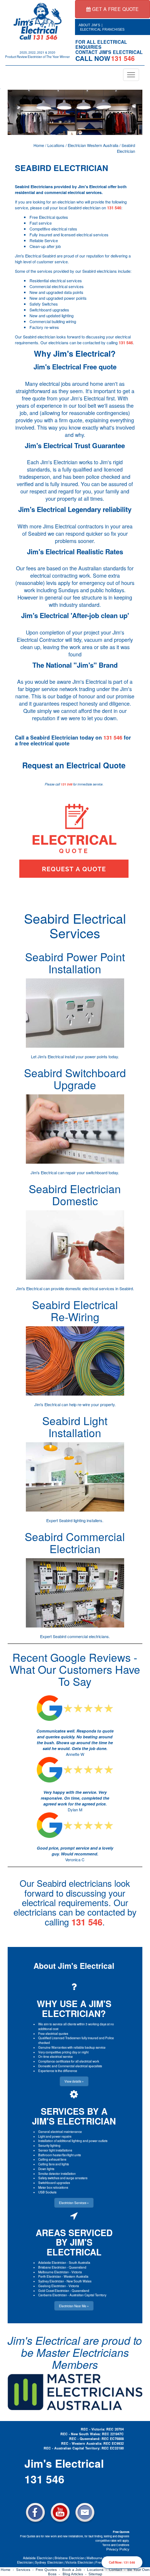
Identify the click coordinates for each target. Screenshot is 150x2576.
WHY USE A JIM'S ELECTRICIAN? (74, 2008)
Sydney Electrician (51, 2281)
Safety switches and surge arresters (63, 2178)
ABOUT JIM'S (89, 25)
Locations (56, 145)
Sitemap (95, 2574)
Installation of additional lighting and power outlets (73, 2141)
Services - (26, 2570)
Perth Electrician (50, 2276)
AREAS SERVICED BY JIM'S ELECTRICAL (74, 2242)
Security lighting (49, 2145)
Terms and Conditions (116, 2545)
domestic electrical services (90, 1288)
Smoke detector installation (57, 2173)
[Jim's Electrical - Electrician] (37, 21)
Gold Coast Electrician (54, 2290)
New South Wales (79, 2281)
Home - (8, 2570)
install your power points (86, 1056)
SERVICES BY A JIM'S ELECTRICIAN (74, 2116)
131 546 (114, 208)
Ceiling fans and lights (54, 2164)
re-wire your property (96, 1404)
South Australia (80, 2262)
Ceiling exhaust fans (52, 2159)
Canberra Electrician (53, 2295)
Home (39, 145)
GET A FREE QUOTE (115, 9)
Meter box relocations (53, 2187)
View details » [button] (74, 2081)
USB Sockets (47, 2192)
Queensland (78, 2267)
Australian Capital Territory (88, 2295)
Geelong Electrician (52, 2286)
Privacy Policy (118, 2549)
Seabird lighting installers (81, 1520)
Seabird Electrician (126, 148)
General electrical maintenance (60, 2131)
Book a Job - (75, 2570)
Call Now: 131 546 (122, 2562)
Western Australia (76, 2276)
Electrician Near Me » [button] (74, 2306)
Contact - (118, 2570)
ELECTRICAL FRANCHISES (102, 30)
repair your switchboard (86, 1172)
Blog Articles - (76, 2574)
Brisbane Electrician (52, 2267)
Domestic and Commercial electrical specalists (70, 2066)
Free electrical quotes (53, 2033)
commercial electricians (88, 1636)
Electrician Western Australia (93, 145)
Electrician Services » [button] (74, 2203)
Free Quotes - (49, 2570)
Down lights (46, 2169)
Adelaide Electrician (52, 2262)
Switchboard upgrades (54, 2183)
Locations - (98, 2570)
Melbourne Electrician (54, 2272)
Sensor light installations (55, 2150)
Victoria (77, 2272)
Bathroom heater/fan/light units (60, 2155)
